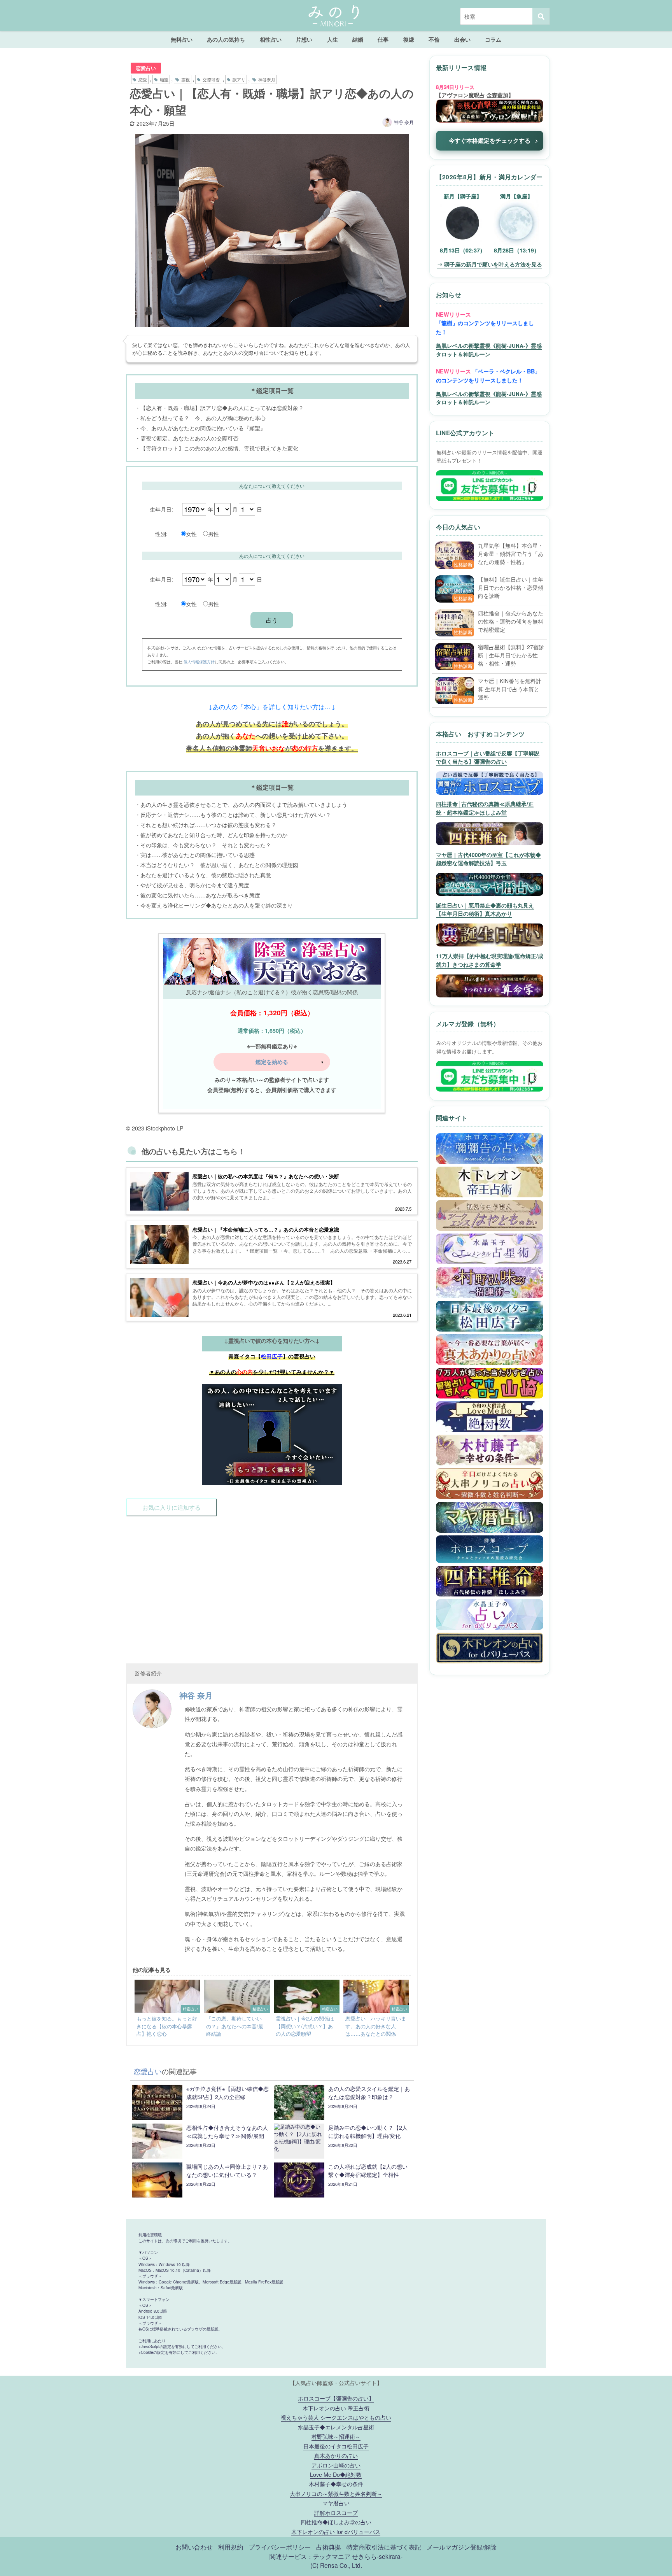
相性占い (271, 39)
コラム (493, 39)
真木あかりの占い (336, 2455)
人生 (332, 39)
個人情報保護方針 (199, 662)
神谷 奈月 (404, 122)
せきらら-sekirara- (377, 2556)
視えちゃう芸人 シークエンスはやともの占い (336, 2417)
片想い (304, 39)
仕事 (383, 39)
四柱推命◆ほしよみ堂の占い (336, 2522)
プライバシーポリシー (280, 2547)
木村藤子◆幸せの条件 (336, 2484)
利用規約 (231, 2547)
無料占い (182, 39)
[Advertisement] (272, 1585)
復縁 (409, 39)
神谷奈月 (267, 79)
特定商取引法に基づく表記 (384, 2547)
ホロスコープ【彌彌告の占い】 (336, 2398)
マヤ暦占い (336, 2503)
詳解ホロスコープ (336, 2512)
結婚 (358, 39)
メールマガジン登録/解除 (462, 2547)
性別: (161, 534)
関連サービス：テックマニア (310, 2556)
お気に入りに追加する (171, 1507)
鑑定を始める (272, 1062)
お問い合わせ (194, 2547)
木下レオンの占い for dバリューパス (336, 2531)
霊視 (185, 79)
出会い (462, 39)
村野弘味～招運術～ (336, 2436)
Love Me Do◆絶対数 (336, 2474)
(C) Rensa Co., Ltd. (336, 2565)
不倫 (434, 39)
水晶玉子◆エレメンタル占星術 (336, 2427)
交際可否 (211, 79)
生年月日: (161, 509)
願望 (164, 79)
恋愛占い (146, 68)
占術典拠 (329, 2547)
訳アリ (239, 79)
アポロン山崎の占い (336, 2465)
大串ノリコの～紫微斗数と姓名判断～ (336, 2493)
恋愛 (143, 79)
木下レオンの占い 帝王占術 (336, 2408)
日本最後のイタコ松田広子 (336, 2446)
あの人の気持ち (226, 39)
